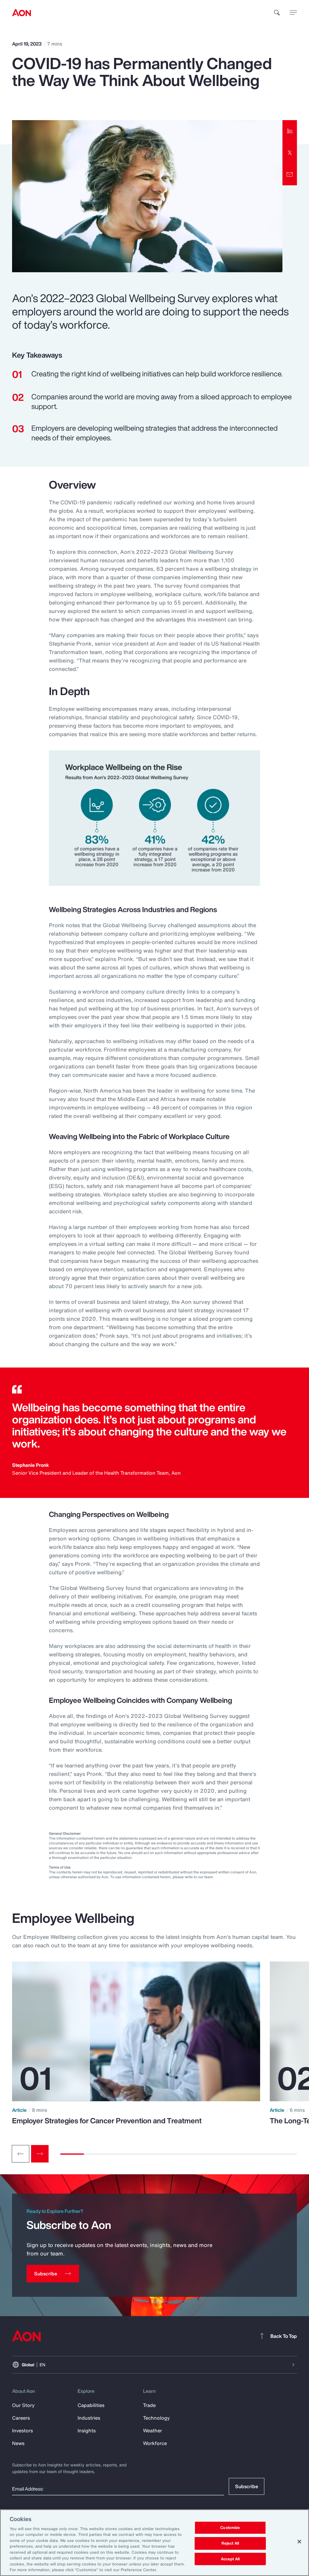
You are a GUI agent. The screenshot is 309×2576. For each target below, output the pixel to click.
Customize (230, 2528)
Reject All (230, 2543)
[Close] (299, 2542)
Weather (153, 2431)
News (18, 2443)
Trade (149, 2405)
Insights (87, 2431)
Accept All (230, 2559)
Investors (22, 2431)
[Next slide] (40, 2154)
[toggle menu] (293, 12)
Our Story (23, 2405)
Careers (21, 2418)
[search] (277, 13)
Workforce (155, 2443)
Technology (156, 2418)
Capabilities (91, 2405)
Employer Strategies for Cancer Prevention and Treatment (107, 2121)
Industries (89, 2418)
